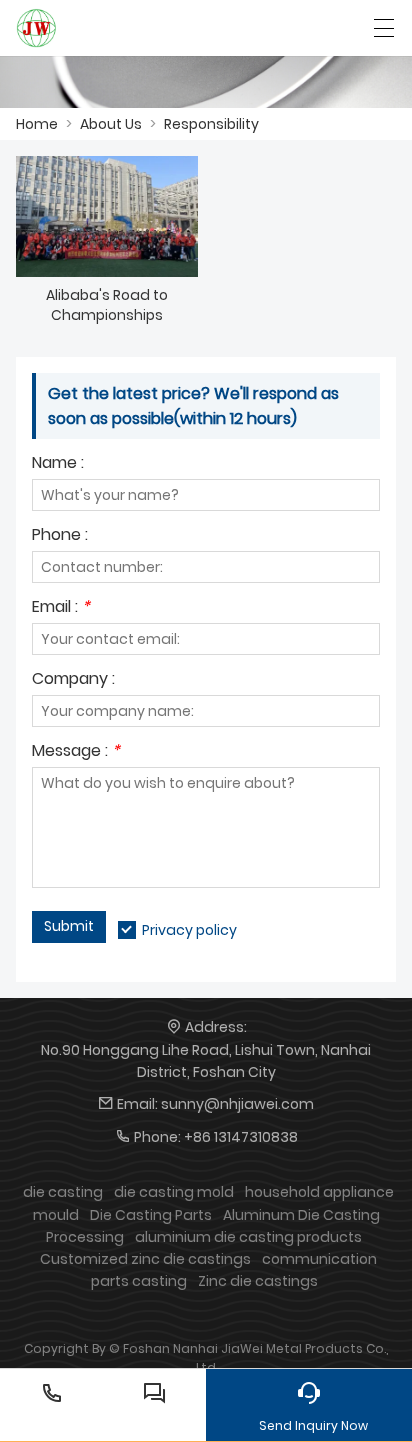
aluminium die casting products (248, 1237)
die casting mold (174, 1192)
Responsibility (211, 124)
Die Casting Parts (151, 1215)
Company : (73, 680)
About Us (111, 124)
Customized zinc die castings (145, 1259)
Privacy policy (189, 930)
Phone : (60, 536)
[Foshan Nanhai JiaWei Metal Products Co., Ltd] (36, 28)
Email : (61, 608)
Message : (76, 752)
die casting (63, 1192)
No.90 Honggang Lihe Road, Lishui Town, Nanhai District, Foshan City (206, 1061)
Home (37, 124)
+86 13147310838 (241, 1137)
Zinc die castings (258, 1281)
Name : (58, 464)
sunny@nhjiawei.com (237, 1104)
